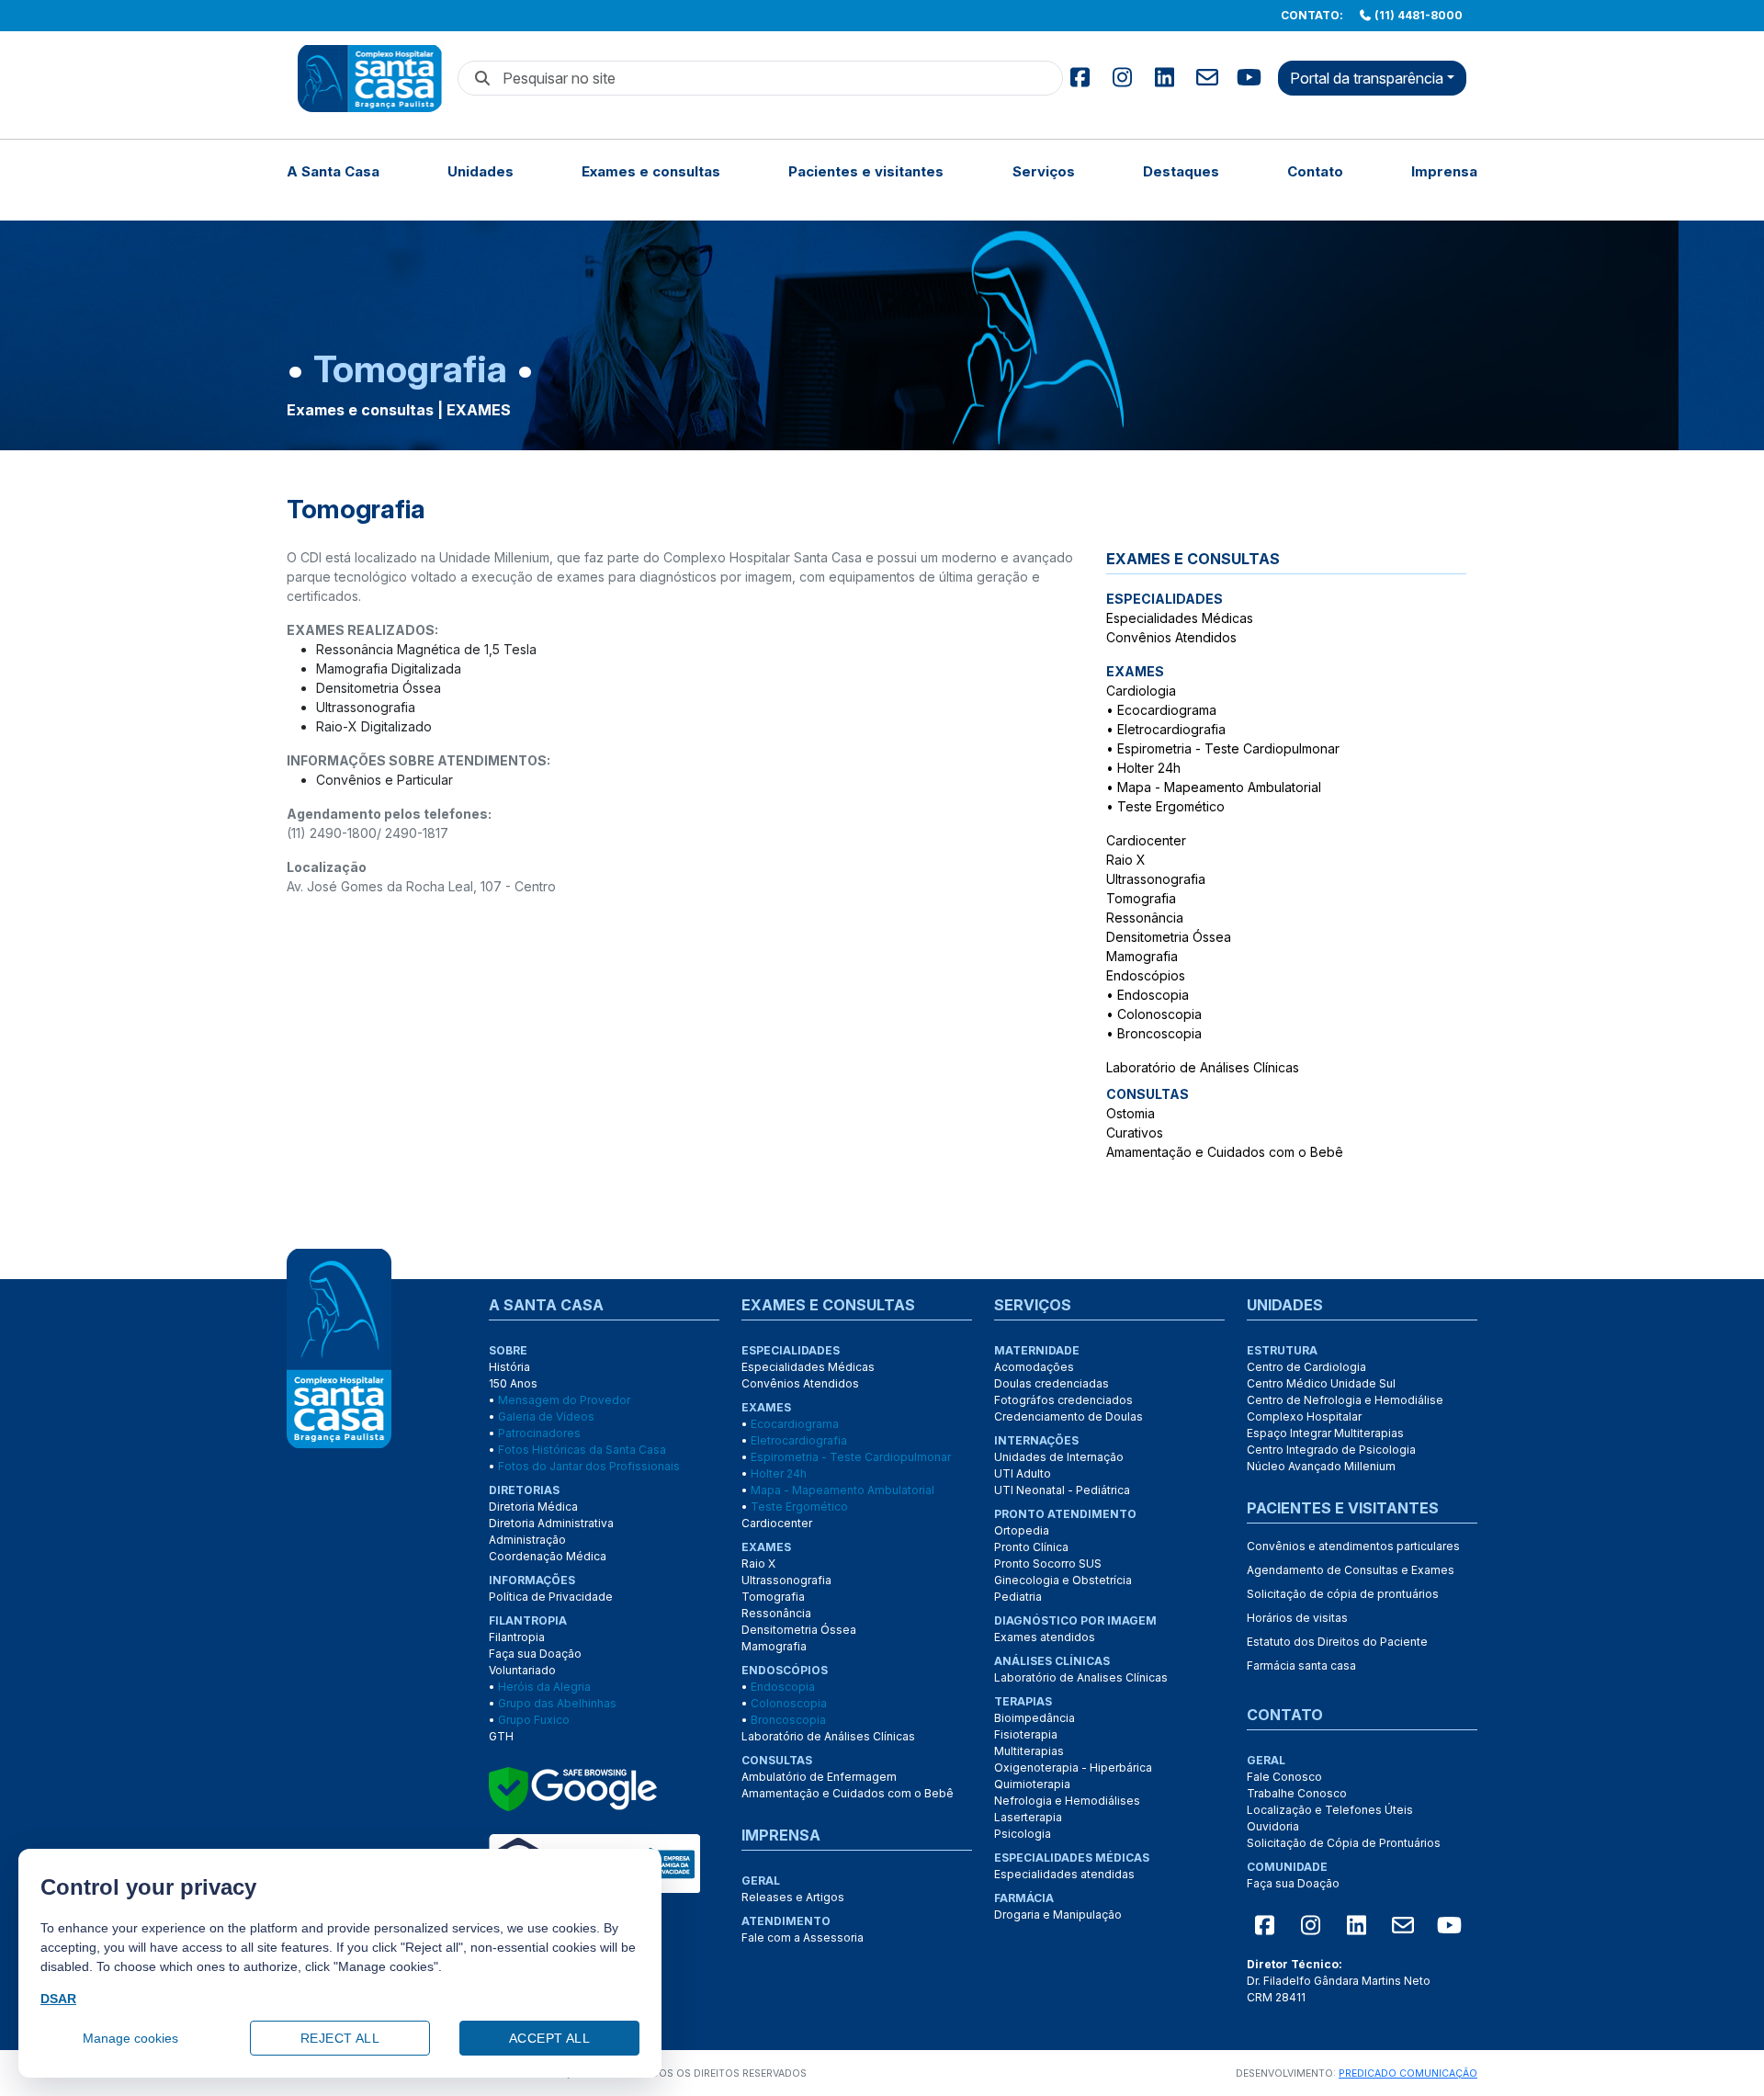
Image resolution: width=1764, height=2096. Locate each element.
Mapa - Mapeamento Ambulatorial (1219, 787)
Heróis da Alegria (544, 1687)
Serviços (1044, 171)
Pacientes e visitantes (866, 171)
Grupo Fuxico (534, 1720)
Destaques (1181, 171)
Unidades (481, 171)
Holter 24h (1149, 768)
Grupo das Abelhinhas (557, 1703)
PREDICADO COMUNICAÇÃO (1408, 2073)
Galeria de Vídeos (546, 1416)
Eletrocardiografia (1171, 729)
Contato (1315, 171)
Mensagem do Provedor (564, 1400)
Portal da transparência (1367, 78)
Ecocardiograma (1167, 710)
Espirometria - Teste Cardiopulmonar (1228, 748)
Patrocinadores (539, 1433)
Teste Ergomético (1171, 806)
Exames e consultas (651, 171)
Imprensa (1444, 171)
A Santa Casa (333, 171)
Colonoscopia (1159, 1014)
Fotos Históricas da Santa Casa (582, 1450)
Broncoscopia (1159, 1033)
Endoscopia (1153, 995)
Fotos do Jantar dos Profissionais (589, 1466)
